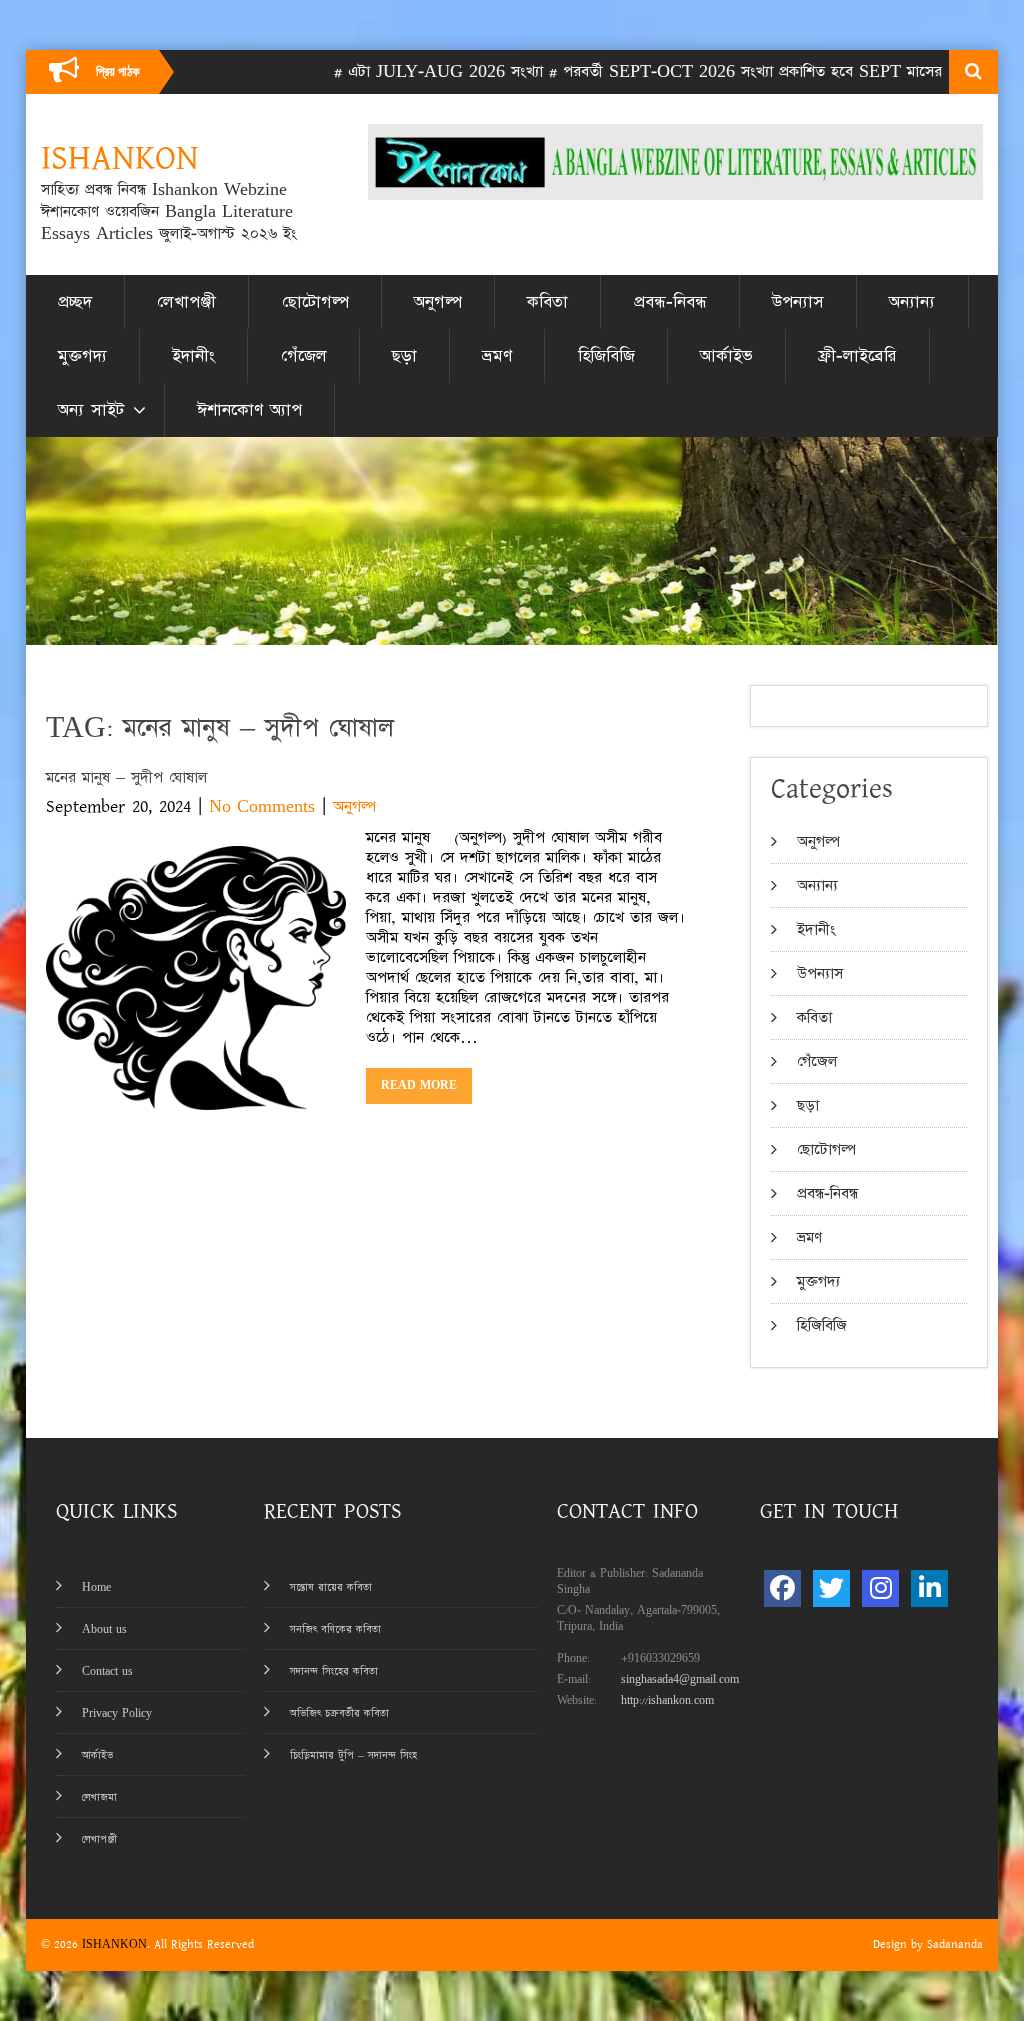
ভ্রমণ (497, 356)
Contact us (107, 1671)
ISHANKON (114, 1944)
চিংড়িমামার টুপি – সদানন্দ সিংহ (353, 1755)
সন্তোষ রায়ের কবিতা (331, 1587)
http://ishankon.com (667, 1700)
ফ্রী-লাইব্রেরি (857, 356)
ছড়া (404, 356)
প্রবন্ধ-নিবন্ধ (670, 302)
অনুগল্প (438, 302)
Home (96, 1587)
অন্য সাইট (91, 410)
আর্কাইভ (726, 356)
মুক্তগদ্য (82, 356)
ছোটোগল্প (315, 302)
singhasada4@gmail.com (680, 1679)
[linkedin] (929, 1588)
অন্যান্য (912, 302)
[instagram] (880, 1588)
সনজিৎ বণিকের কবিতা (335, 1629)
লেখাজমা (99, 1797)
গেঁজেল (304, 356)
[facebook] (782, 1588)
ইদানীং (193, 356)
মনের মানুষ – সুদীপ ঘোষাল (126, 777)
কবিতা (547, 302)
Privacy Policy (117, 1713)
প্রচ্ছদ (75, 302)
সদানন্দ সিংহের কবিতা (334, 1671)
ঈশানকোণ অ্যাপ (249, 410)
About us (104, 1629)
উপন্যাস (798, 302)
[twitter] (831, 1588)
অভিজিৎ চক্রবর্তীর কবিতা (339, 1713)
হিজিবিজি (606, 356)
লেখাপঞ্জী (186, 302)
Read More (419, 1085)
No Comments (262, 806)
